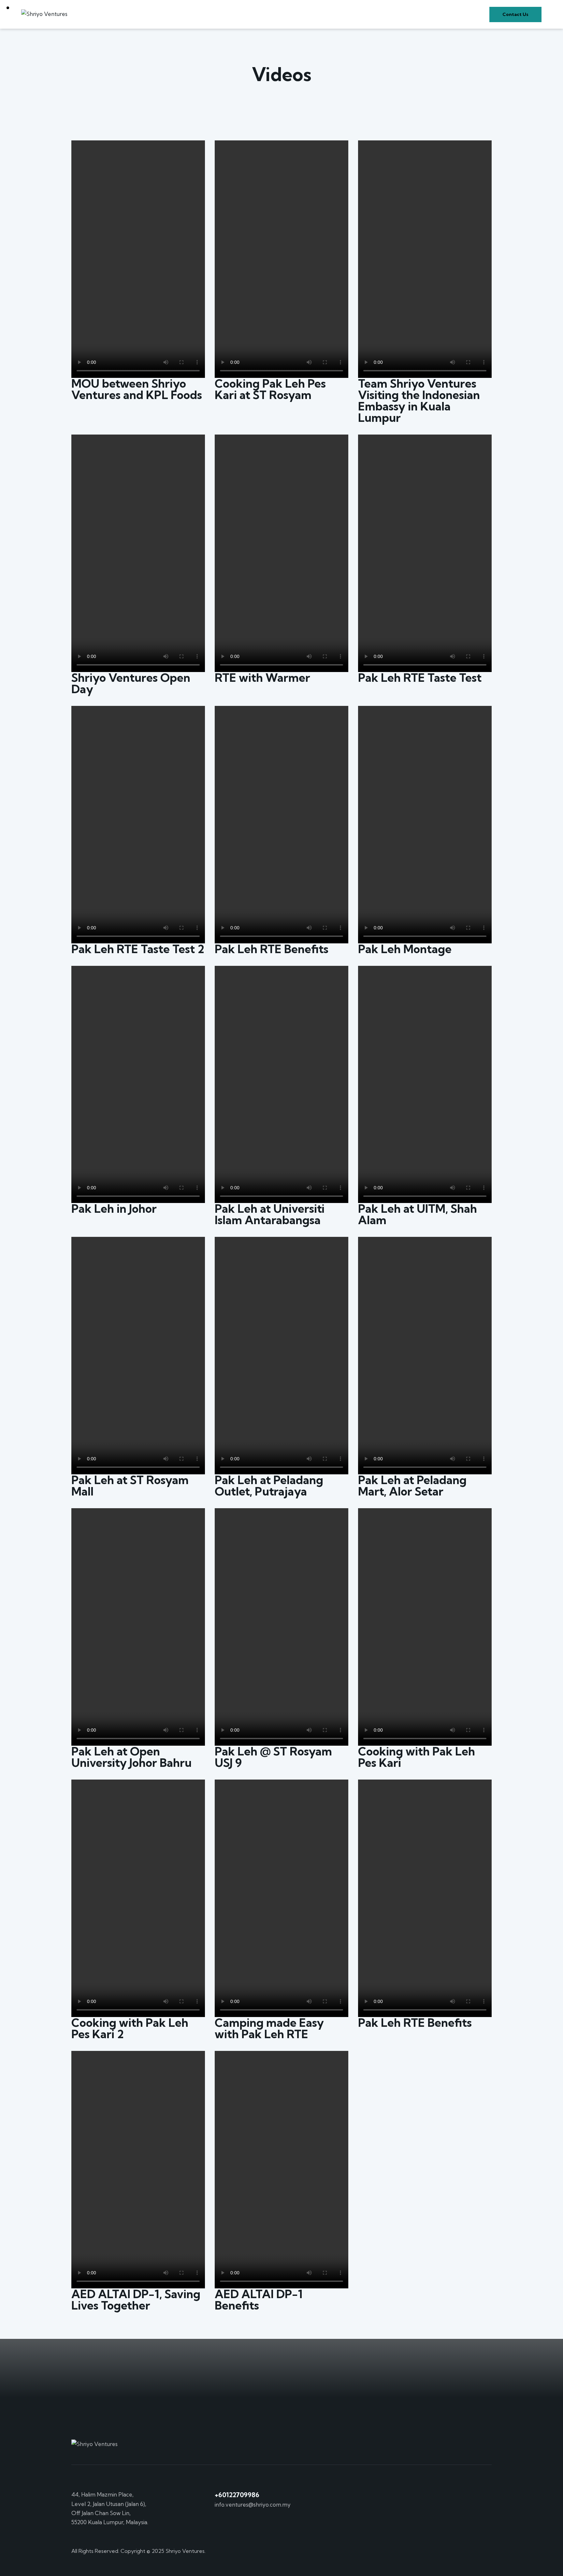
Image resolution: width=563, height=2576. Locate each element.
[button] (138, 259)
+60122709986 (237, 2495)
